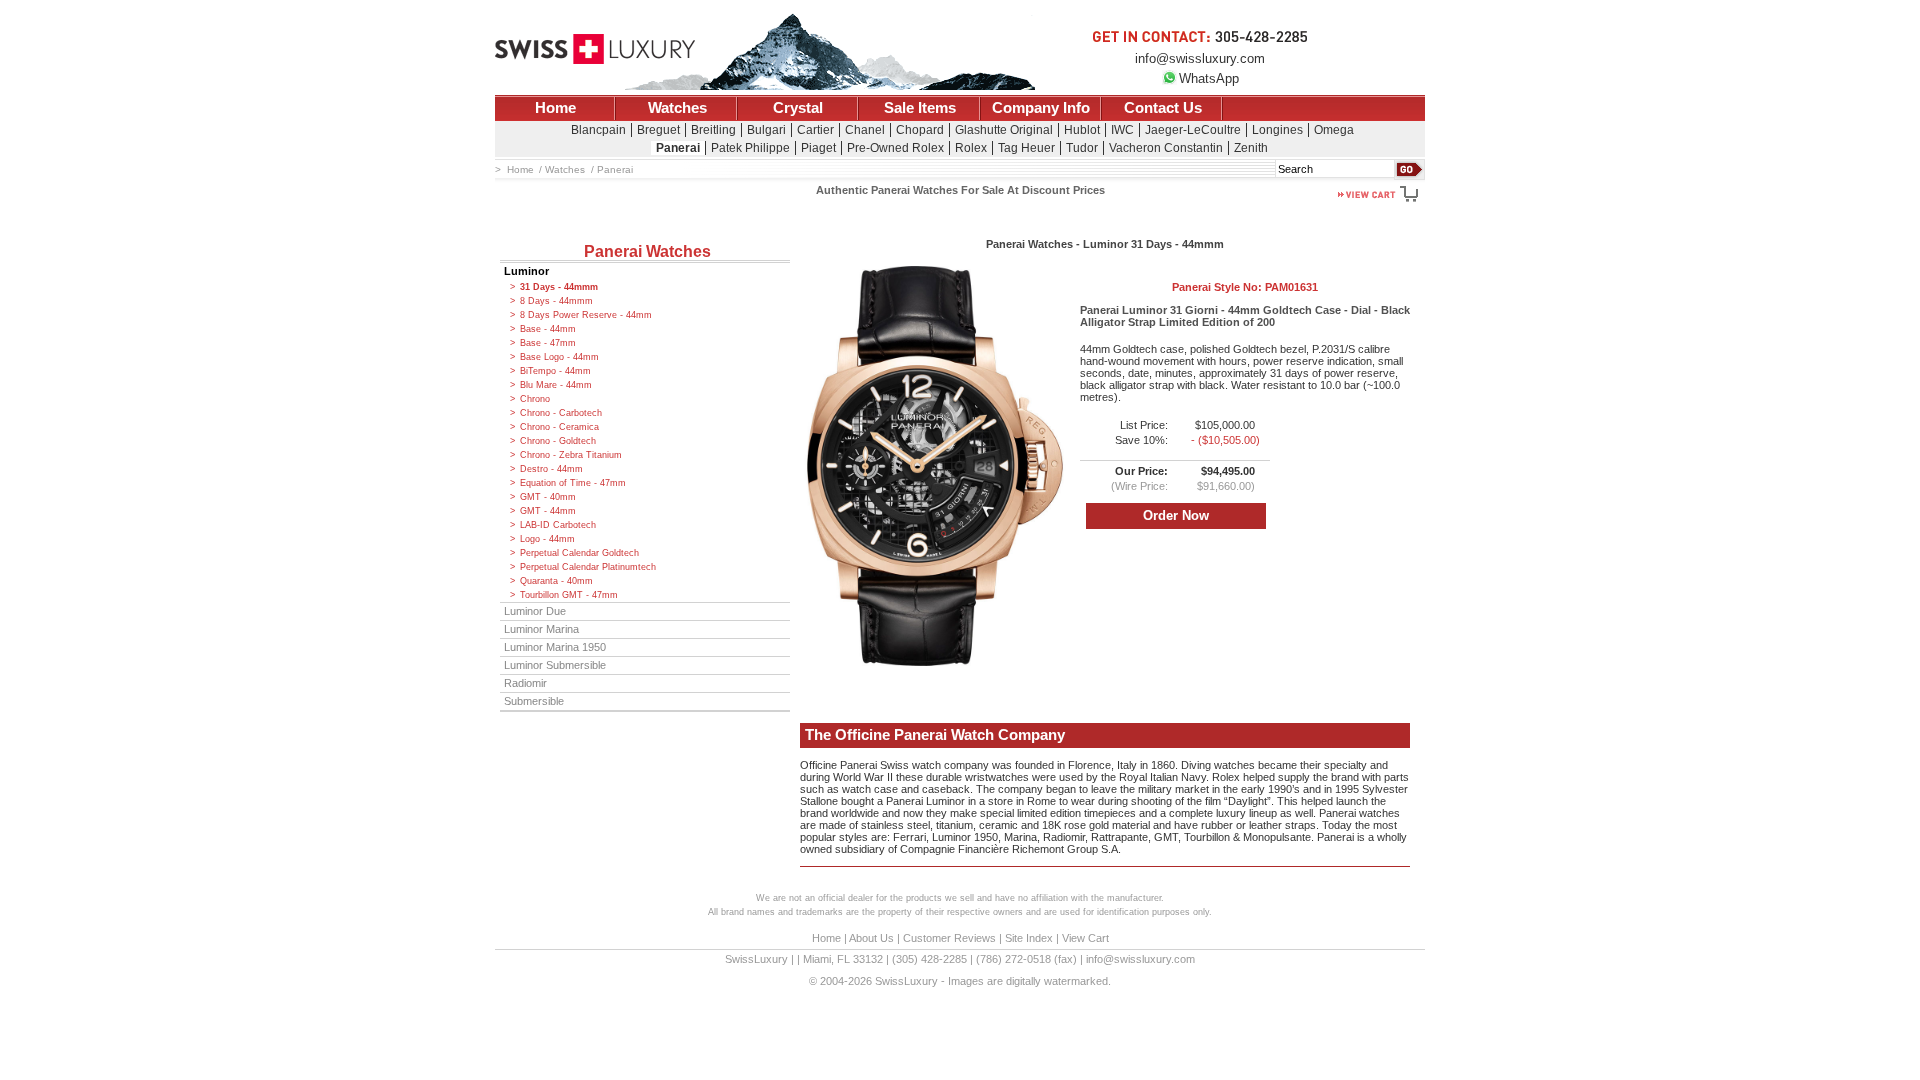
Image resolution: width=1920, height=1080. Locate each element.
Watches (677, 108)
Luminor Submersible (555, 665)
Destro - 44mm (551, 469)
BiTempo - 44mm (555, 371)
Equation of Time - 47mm (573, 483)
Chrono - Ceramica (559, 427)
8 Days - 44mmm (556, 301)
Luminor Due (535, 611)
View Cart (1085, 938)
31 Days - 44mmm (559, 287)
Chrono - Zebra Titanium (571, 455)
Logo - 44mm (547, 539)
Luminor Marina (541, 629)
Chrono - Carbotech (561, 413)
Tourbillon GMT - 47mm (569, 595)
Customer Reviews (949, 938)
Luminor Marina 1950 (555, 647)
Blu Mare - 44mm (556, 385)
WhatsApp (1209, 78)
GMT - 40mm (548, 497)
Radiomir (525, 683)
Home (555, 108)
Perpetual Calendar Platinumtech (588, 567)
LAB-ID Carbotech (558, 525)
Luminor (526, 271)
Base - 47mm (548, 343)
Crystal (798, 108)
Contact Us (1163, 108)
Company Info (1041, 108)
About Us (871, 938)
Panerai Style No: (1245, 287)
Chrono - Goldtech (558, 441)
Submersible (534, 701)
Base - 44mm (548, 329)
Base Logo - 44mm (559, 357)
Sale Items (920, 108)
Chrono (535, 399)
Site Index (1029, 938)
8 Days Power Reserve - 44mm (586, 315)
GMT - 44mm (548, 511)
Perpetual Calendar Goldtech (579, 553)
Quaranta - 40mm (556, 581)
